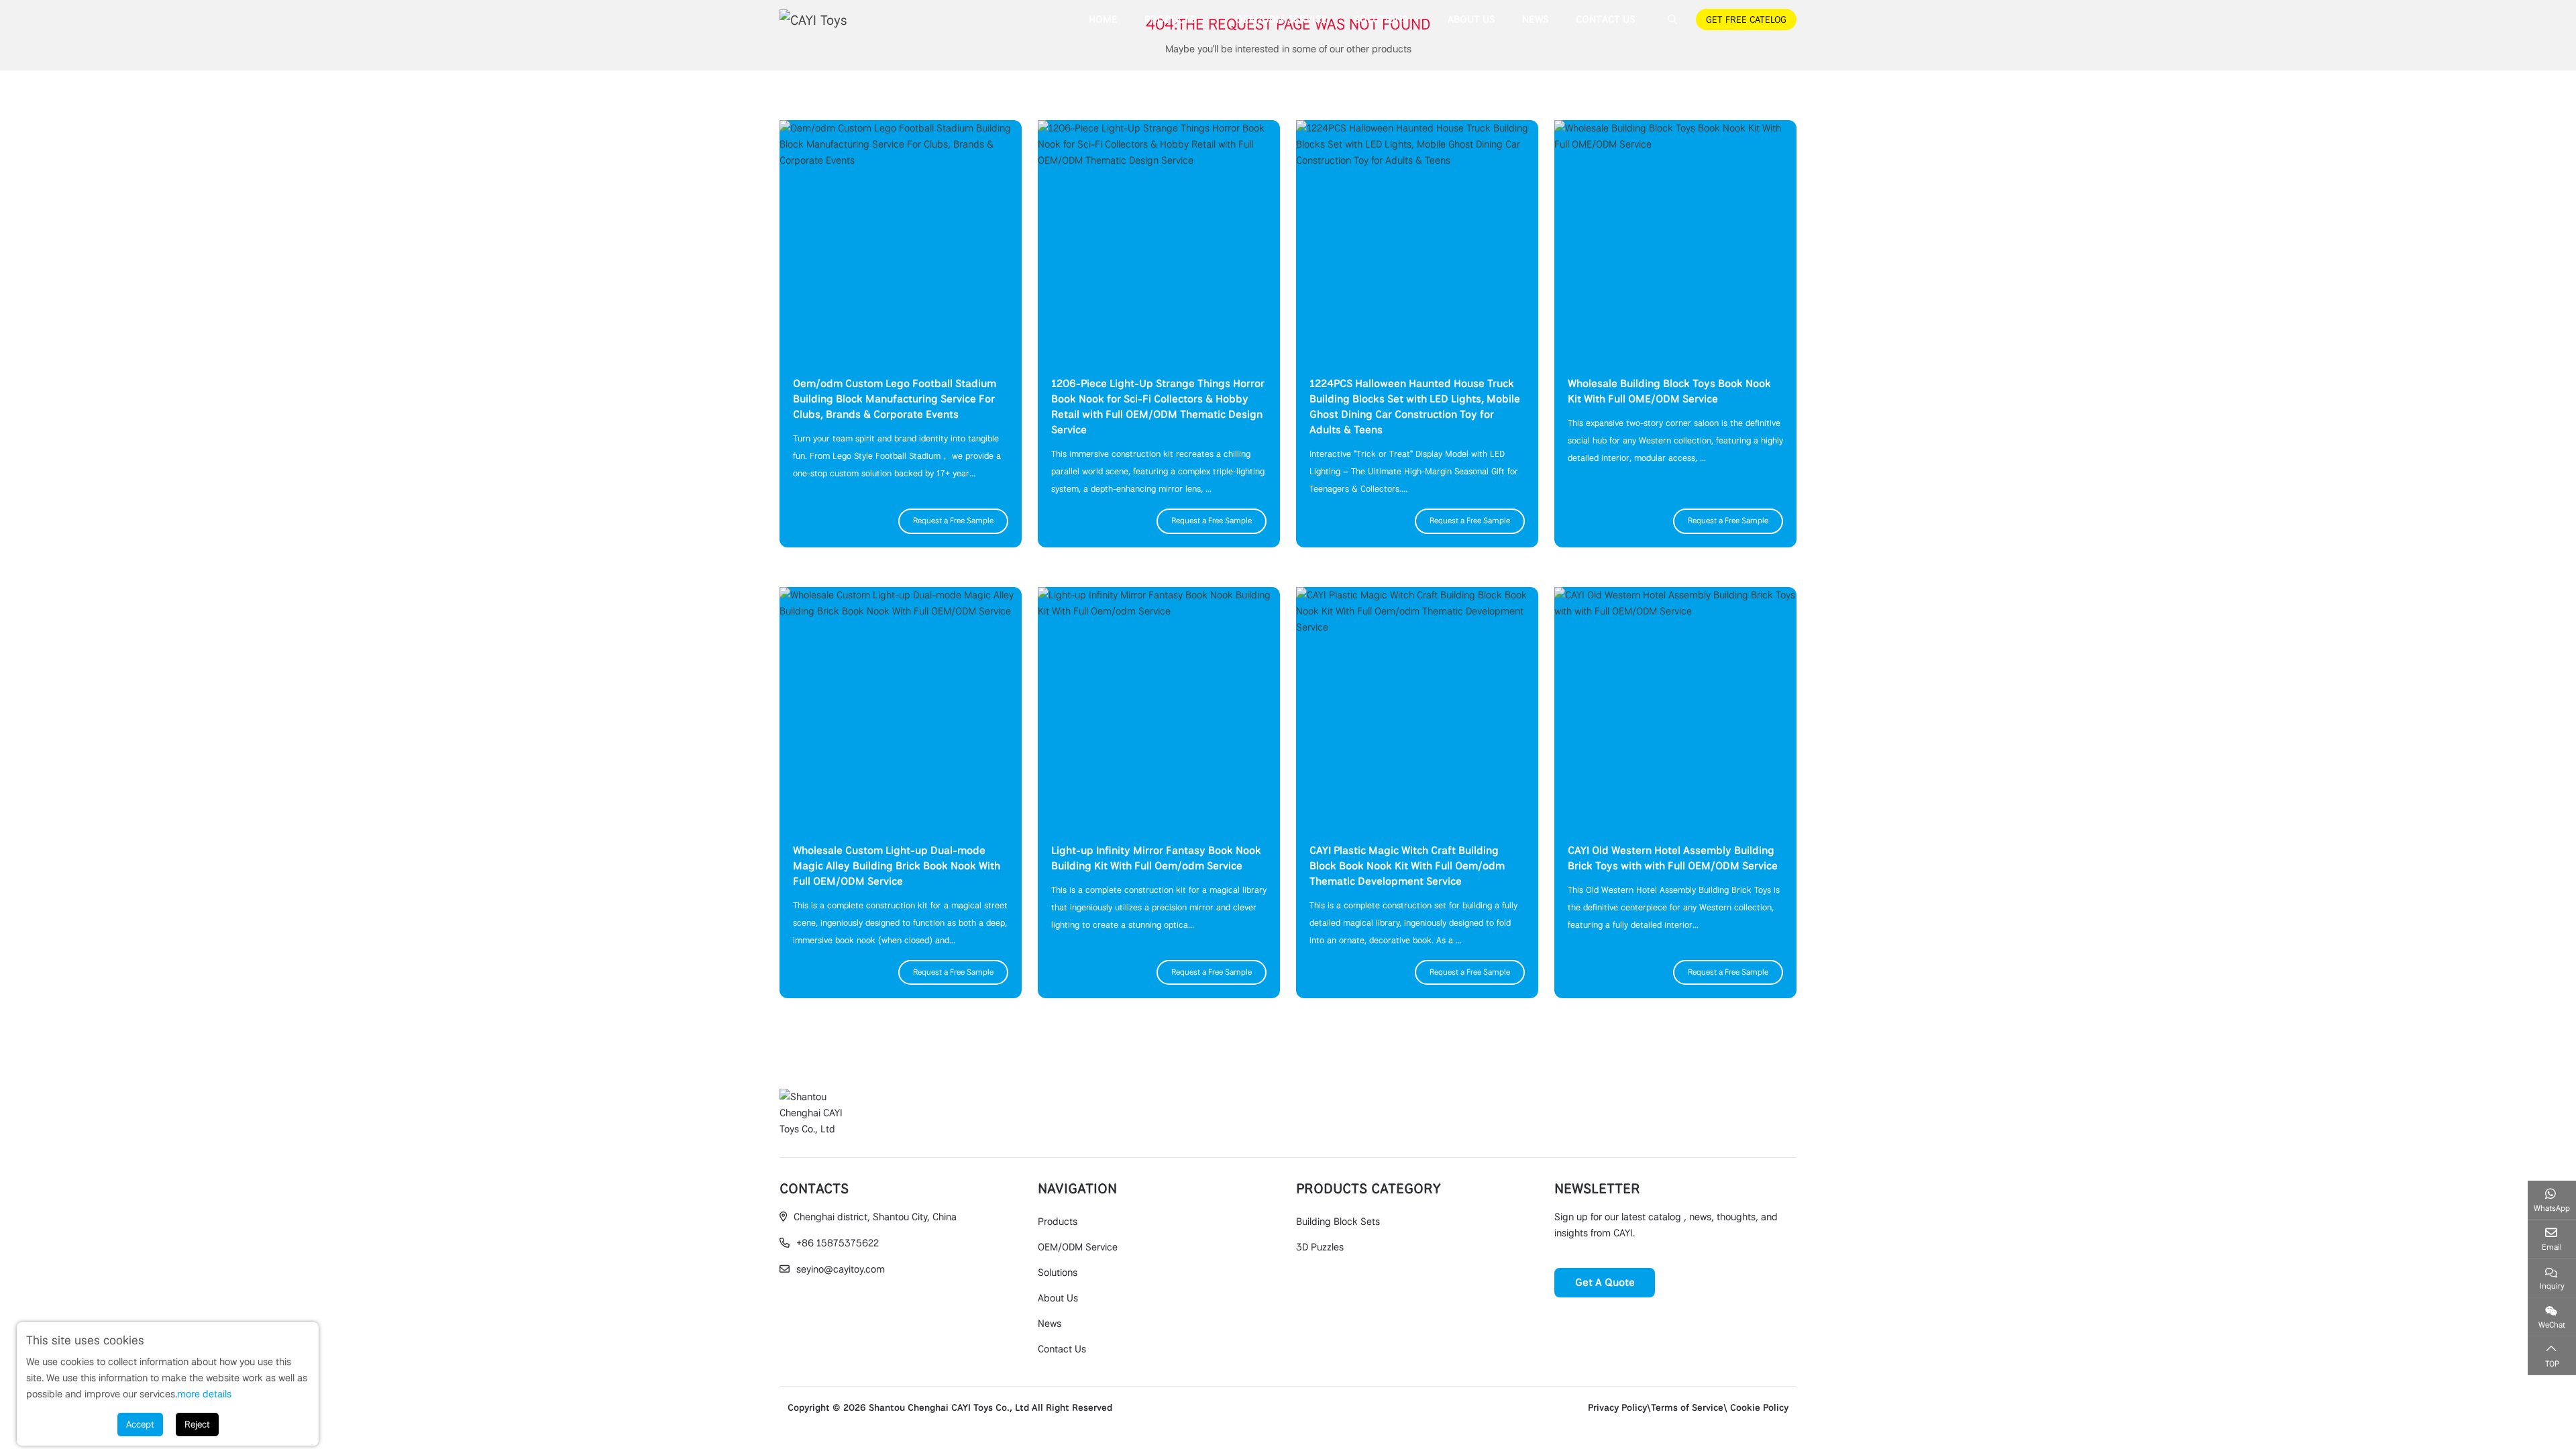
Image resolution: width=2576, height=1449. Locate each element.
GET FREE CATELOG (1746, 19)
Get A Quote (1605, 1282)
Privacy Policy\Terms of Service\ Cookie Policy (1688, 1407)
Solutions (1381, 19)
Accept (140, 1424)
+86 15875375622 (838, 1243)
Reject (197, 1424)
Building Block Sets (1338, 1222)
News (1536, 19)
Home (1103, 19)
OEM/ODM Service (1281, 19)
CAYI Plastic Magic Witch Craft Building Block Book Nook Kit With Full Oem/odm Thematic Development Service (1407, 866)
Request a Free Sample (953, 521)
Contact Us (1606, 19)
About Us (1471, 19)
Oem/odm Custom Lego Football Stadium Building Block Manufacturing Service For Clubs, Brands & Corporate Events (895, 399)
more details (204, 1394)
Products (1170, 19)
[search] (1671, 19)
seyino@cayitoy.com (841, 1269)
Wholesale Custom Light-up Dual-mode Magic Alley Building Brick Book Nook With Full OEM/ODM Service (897, 866)
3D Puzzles (1320, 1247)
